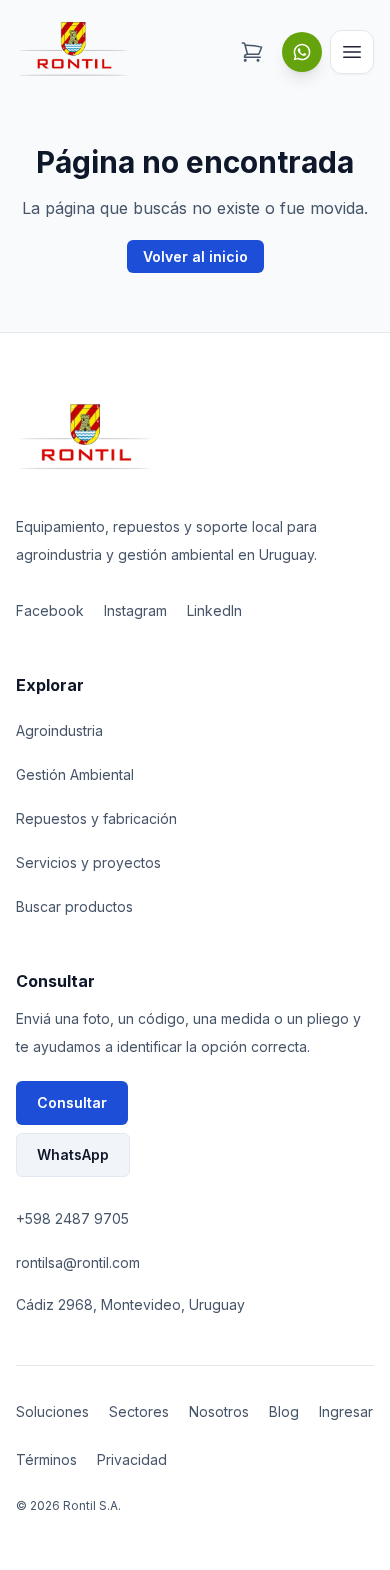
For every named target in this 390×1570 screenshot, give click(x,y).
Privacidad (132, 1459)
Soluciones (52, 1411)
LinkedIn (214, 610)
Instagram (135, 610)
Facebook (50, 610)
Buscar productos (74, 906)
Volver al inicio (195, 256)
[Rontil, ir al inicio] (74, 51)
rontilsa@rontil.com (78, 1262)
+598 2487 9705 (72, 1218)
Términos (46, 1459)
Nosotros (219, 1411)
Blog (284, 1411)
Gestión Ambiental (75, 774)
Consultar (72, 1102)
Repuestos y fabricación (96, 818)
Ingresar (346, 1411)
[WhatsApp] (302, 52)
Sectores (139, 1411)
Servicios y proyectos (88, 862)
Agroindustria (59, 730)
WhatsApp (73, 1154)
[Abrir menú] (352, 52)
